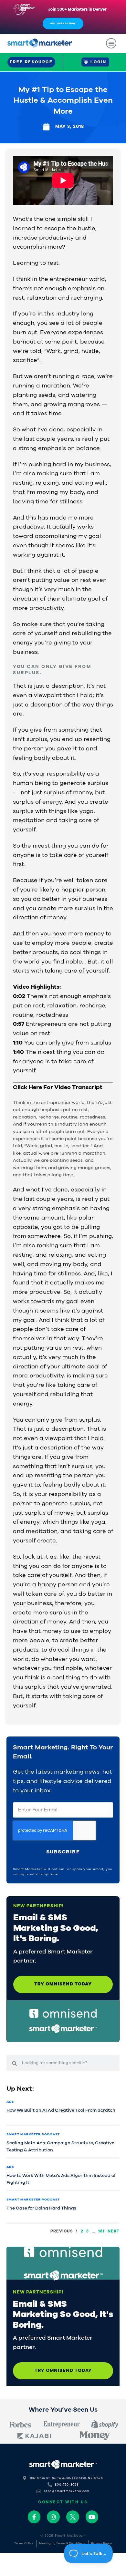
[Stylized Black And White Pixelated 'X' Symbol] (73, 2517)
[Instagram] (53, 2517)
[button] (111, 43)
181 (101, 2231)
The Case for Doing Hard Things (41, 2208)
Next (114, 2231)
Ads (10, 2102)
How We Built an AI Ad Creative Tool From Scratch (61, 2110)
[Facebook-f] (34, 2517)
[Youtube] (92, 2517)
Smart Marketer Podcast (33, 2134)
